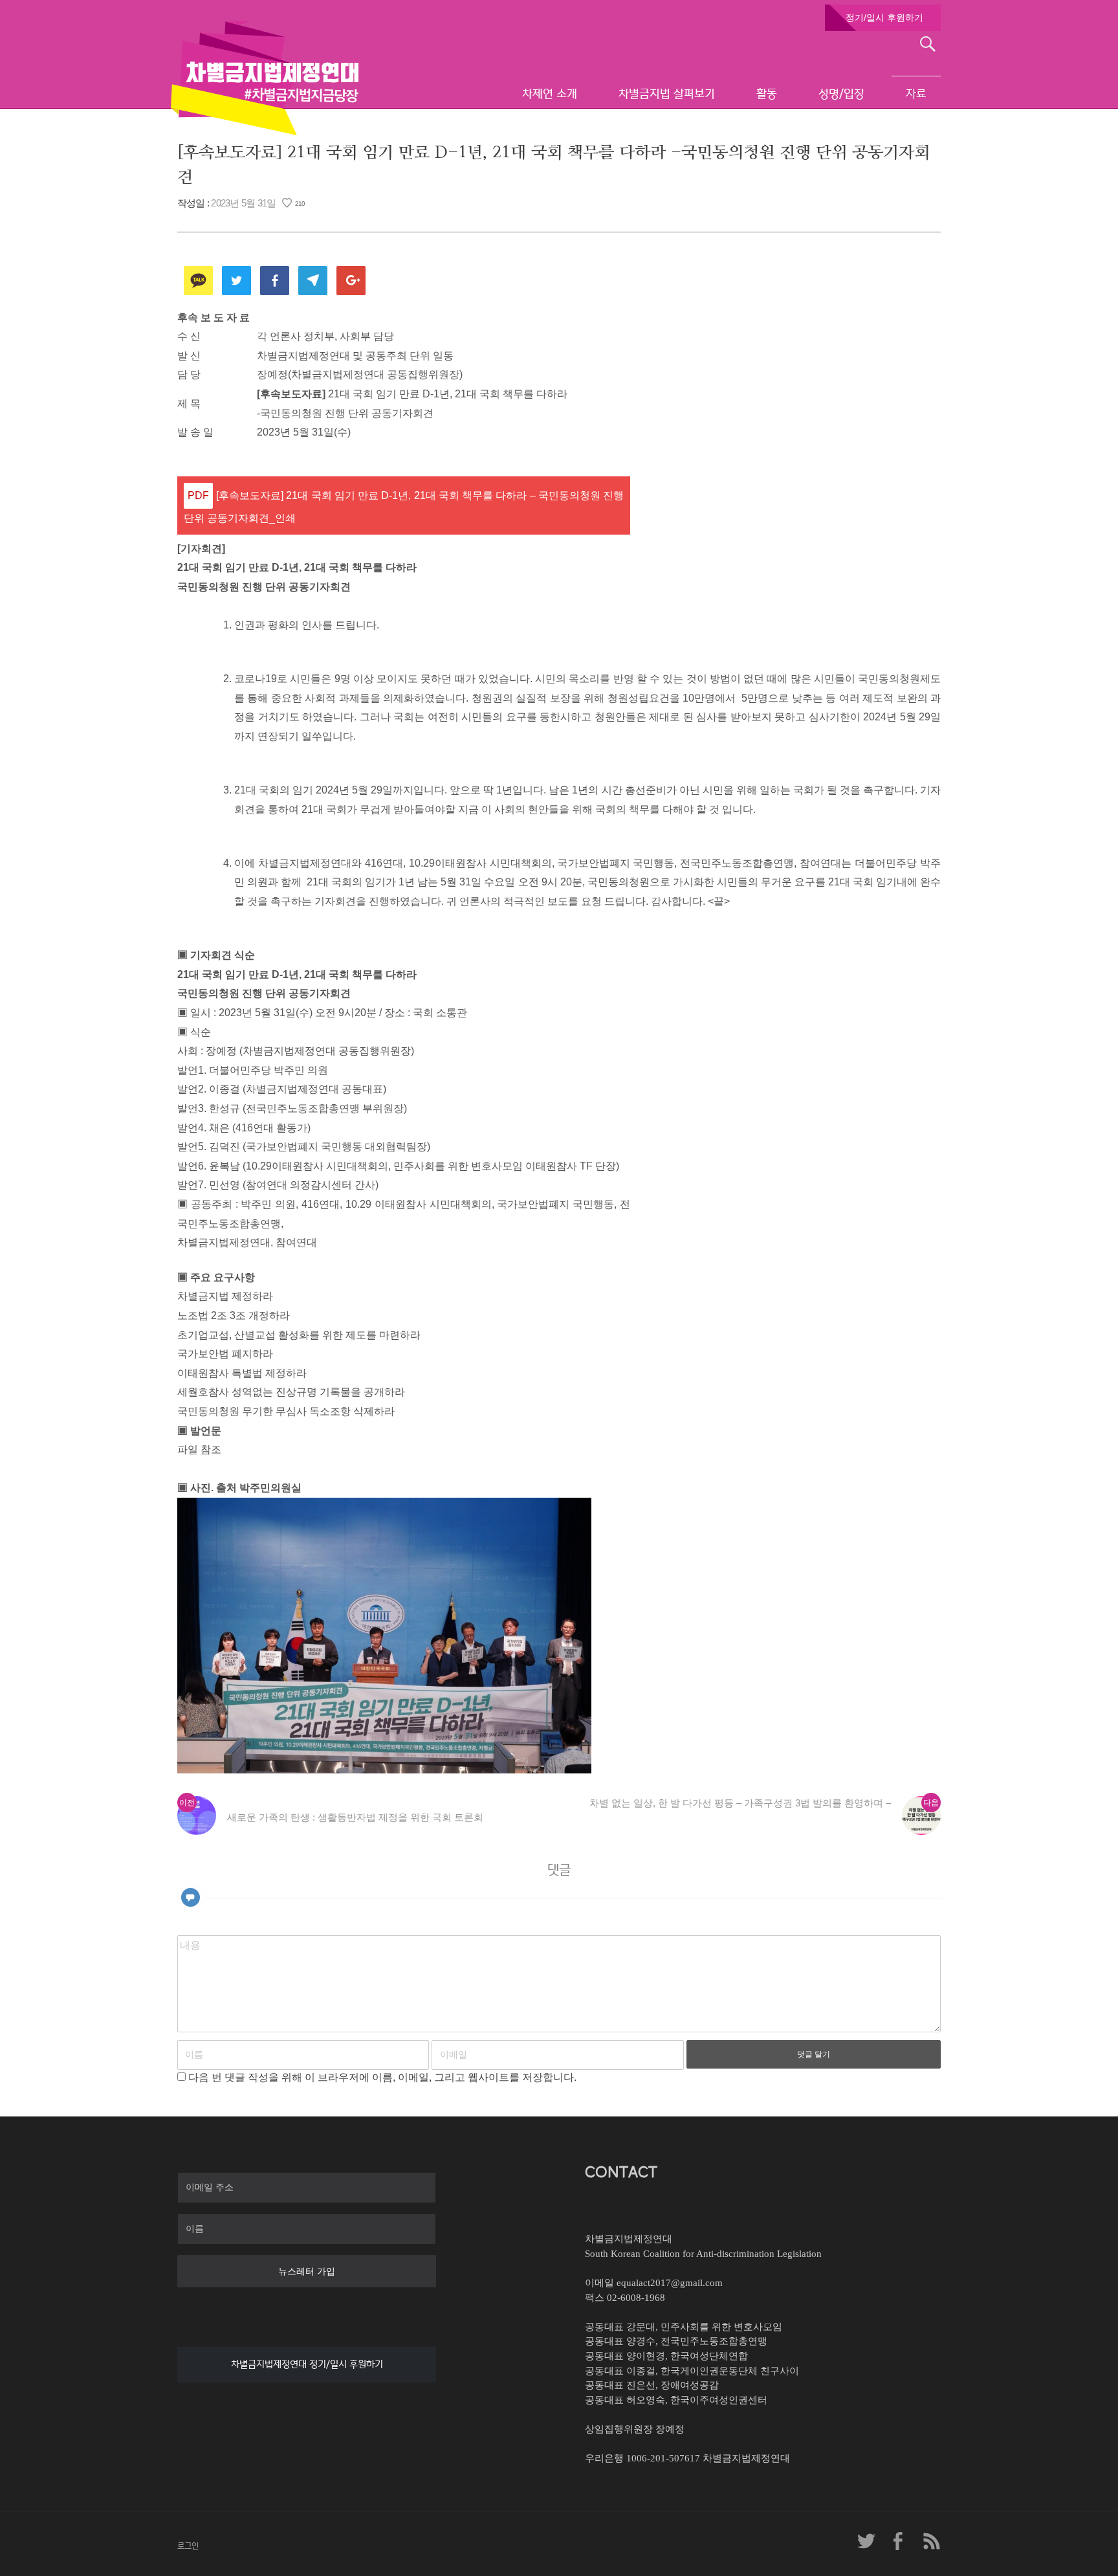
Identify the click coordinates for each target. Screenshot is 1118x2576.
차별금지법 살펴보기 (667, 94)
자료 (916, 94)
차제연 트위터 (866, 2541)
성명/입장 (841, 94)
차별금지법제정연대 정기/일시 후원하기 (307, 2364)
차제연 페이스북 (899, 2541)
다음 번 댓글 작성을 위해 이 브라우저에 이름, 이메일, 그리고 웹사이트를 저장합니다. (382, 2077)
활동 (767, 94)
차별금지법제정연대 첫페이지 (265, 78)
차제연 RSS (931, 2541)
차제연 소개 (550, 94)
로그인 (188, 2546)
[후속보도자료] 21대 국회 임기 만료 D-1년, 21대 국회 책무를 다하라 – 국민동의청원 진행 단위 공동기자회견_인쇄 (404, 507)
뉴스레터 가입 (307, 2271)
